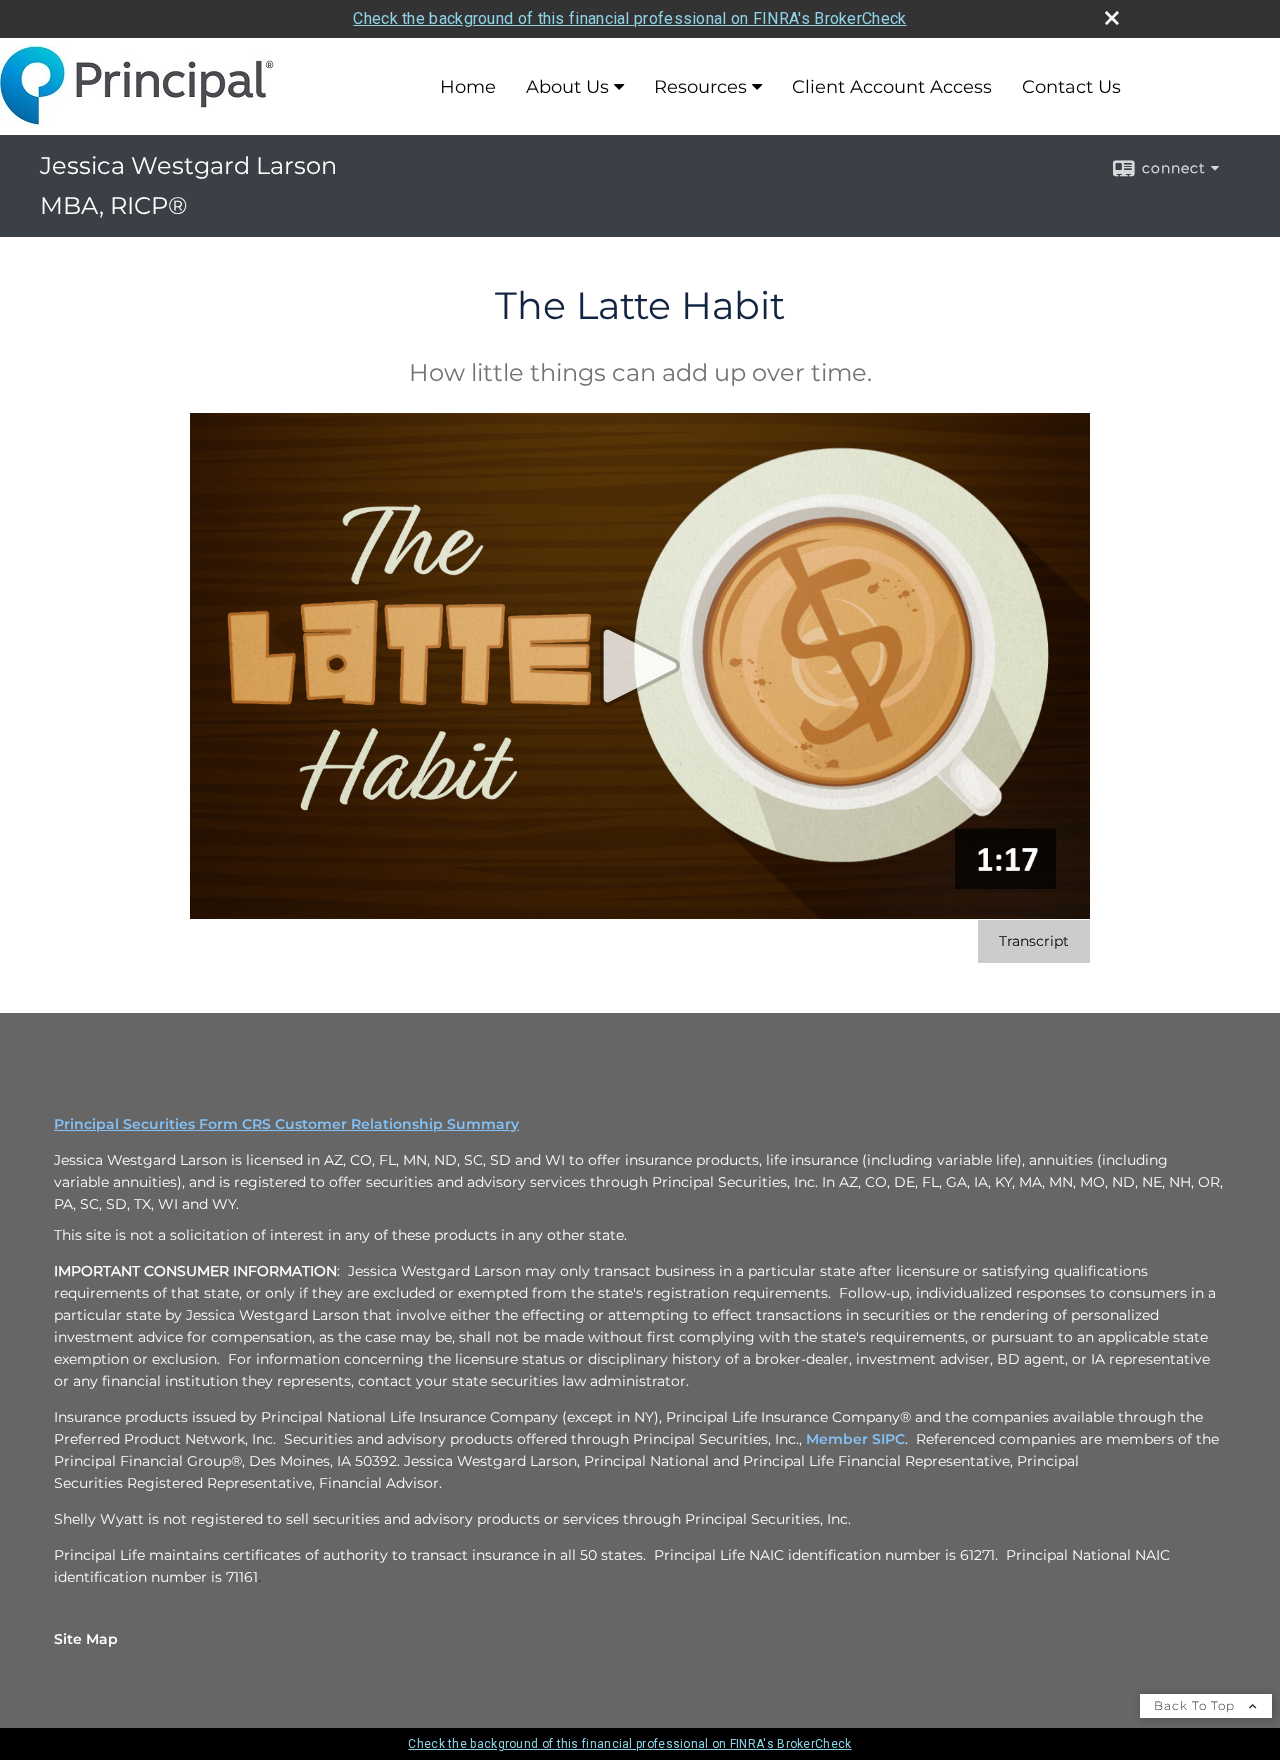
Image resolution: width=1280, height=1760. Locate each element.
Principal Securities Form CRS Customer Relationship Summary (286, 1124)
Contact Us (1071, 87)
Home (468, 87)
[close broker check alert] (1112, 18)
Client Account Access (892, 87)
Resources (700, 87)
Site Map (86, 1639)
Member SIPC (855, 1439)
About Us (567, 87)
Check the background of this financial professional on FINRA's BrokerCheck (629, 18)
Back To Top (1196, 1705)
